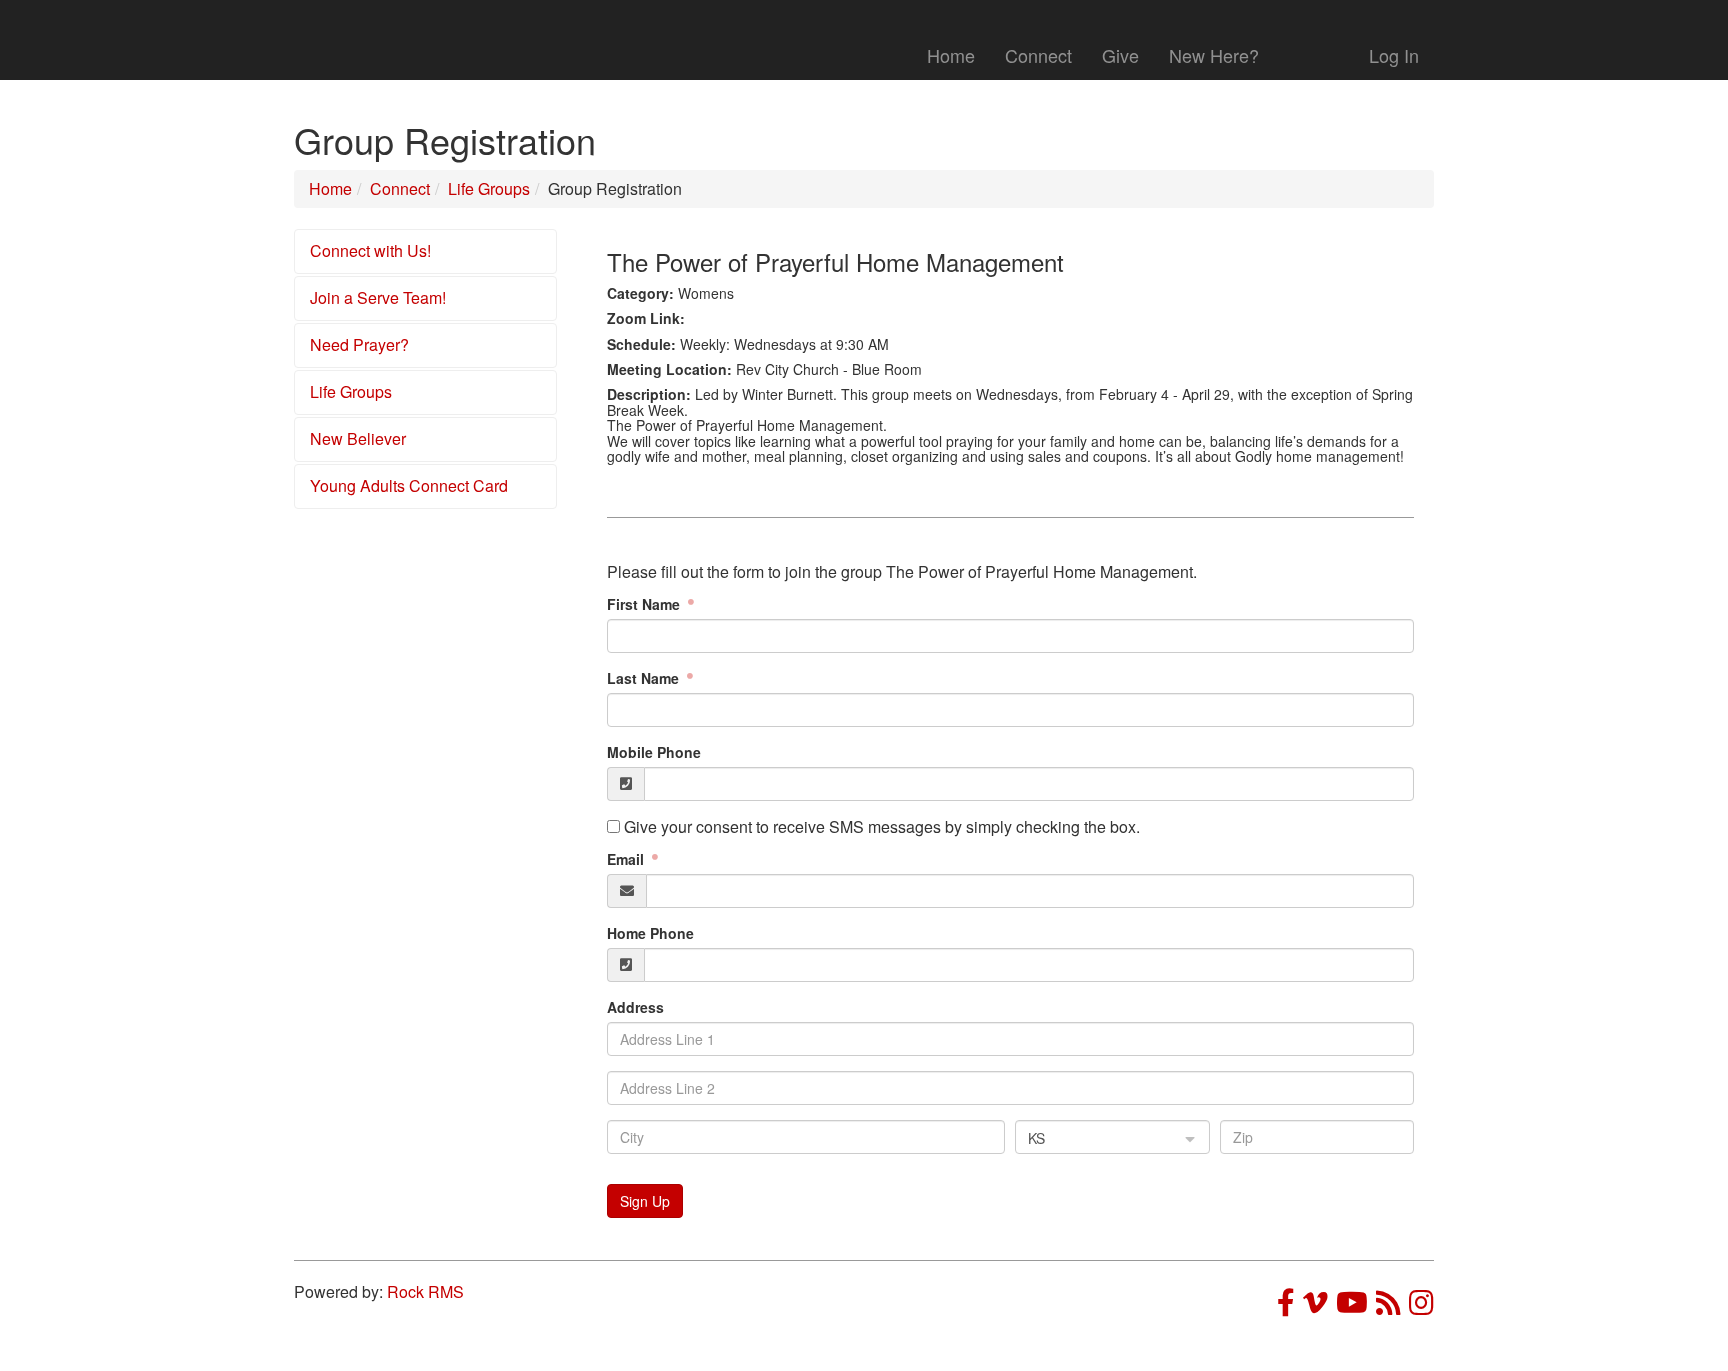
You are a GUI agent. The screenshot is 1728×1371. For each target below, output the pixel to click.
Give (1120, 55)
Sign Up (645, 1201)
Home (951, 55)
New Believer (358, 438)
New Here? (1214, 55)
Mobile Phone (654, 752)
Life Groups (489, 188)
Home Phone (650, 933)
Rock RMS (425, 1291)
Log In (1394, 55)
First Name (645, 604)
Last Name (645, 678)
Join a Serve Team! (378, 297)
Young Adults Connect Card (409, 485)
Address (635, 1007)
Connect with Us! (370, 250)
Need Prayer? (359, 344)
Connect (1038, 55)
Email (627, 859)
